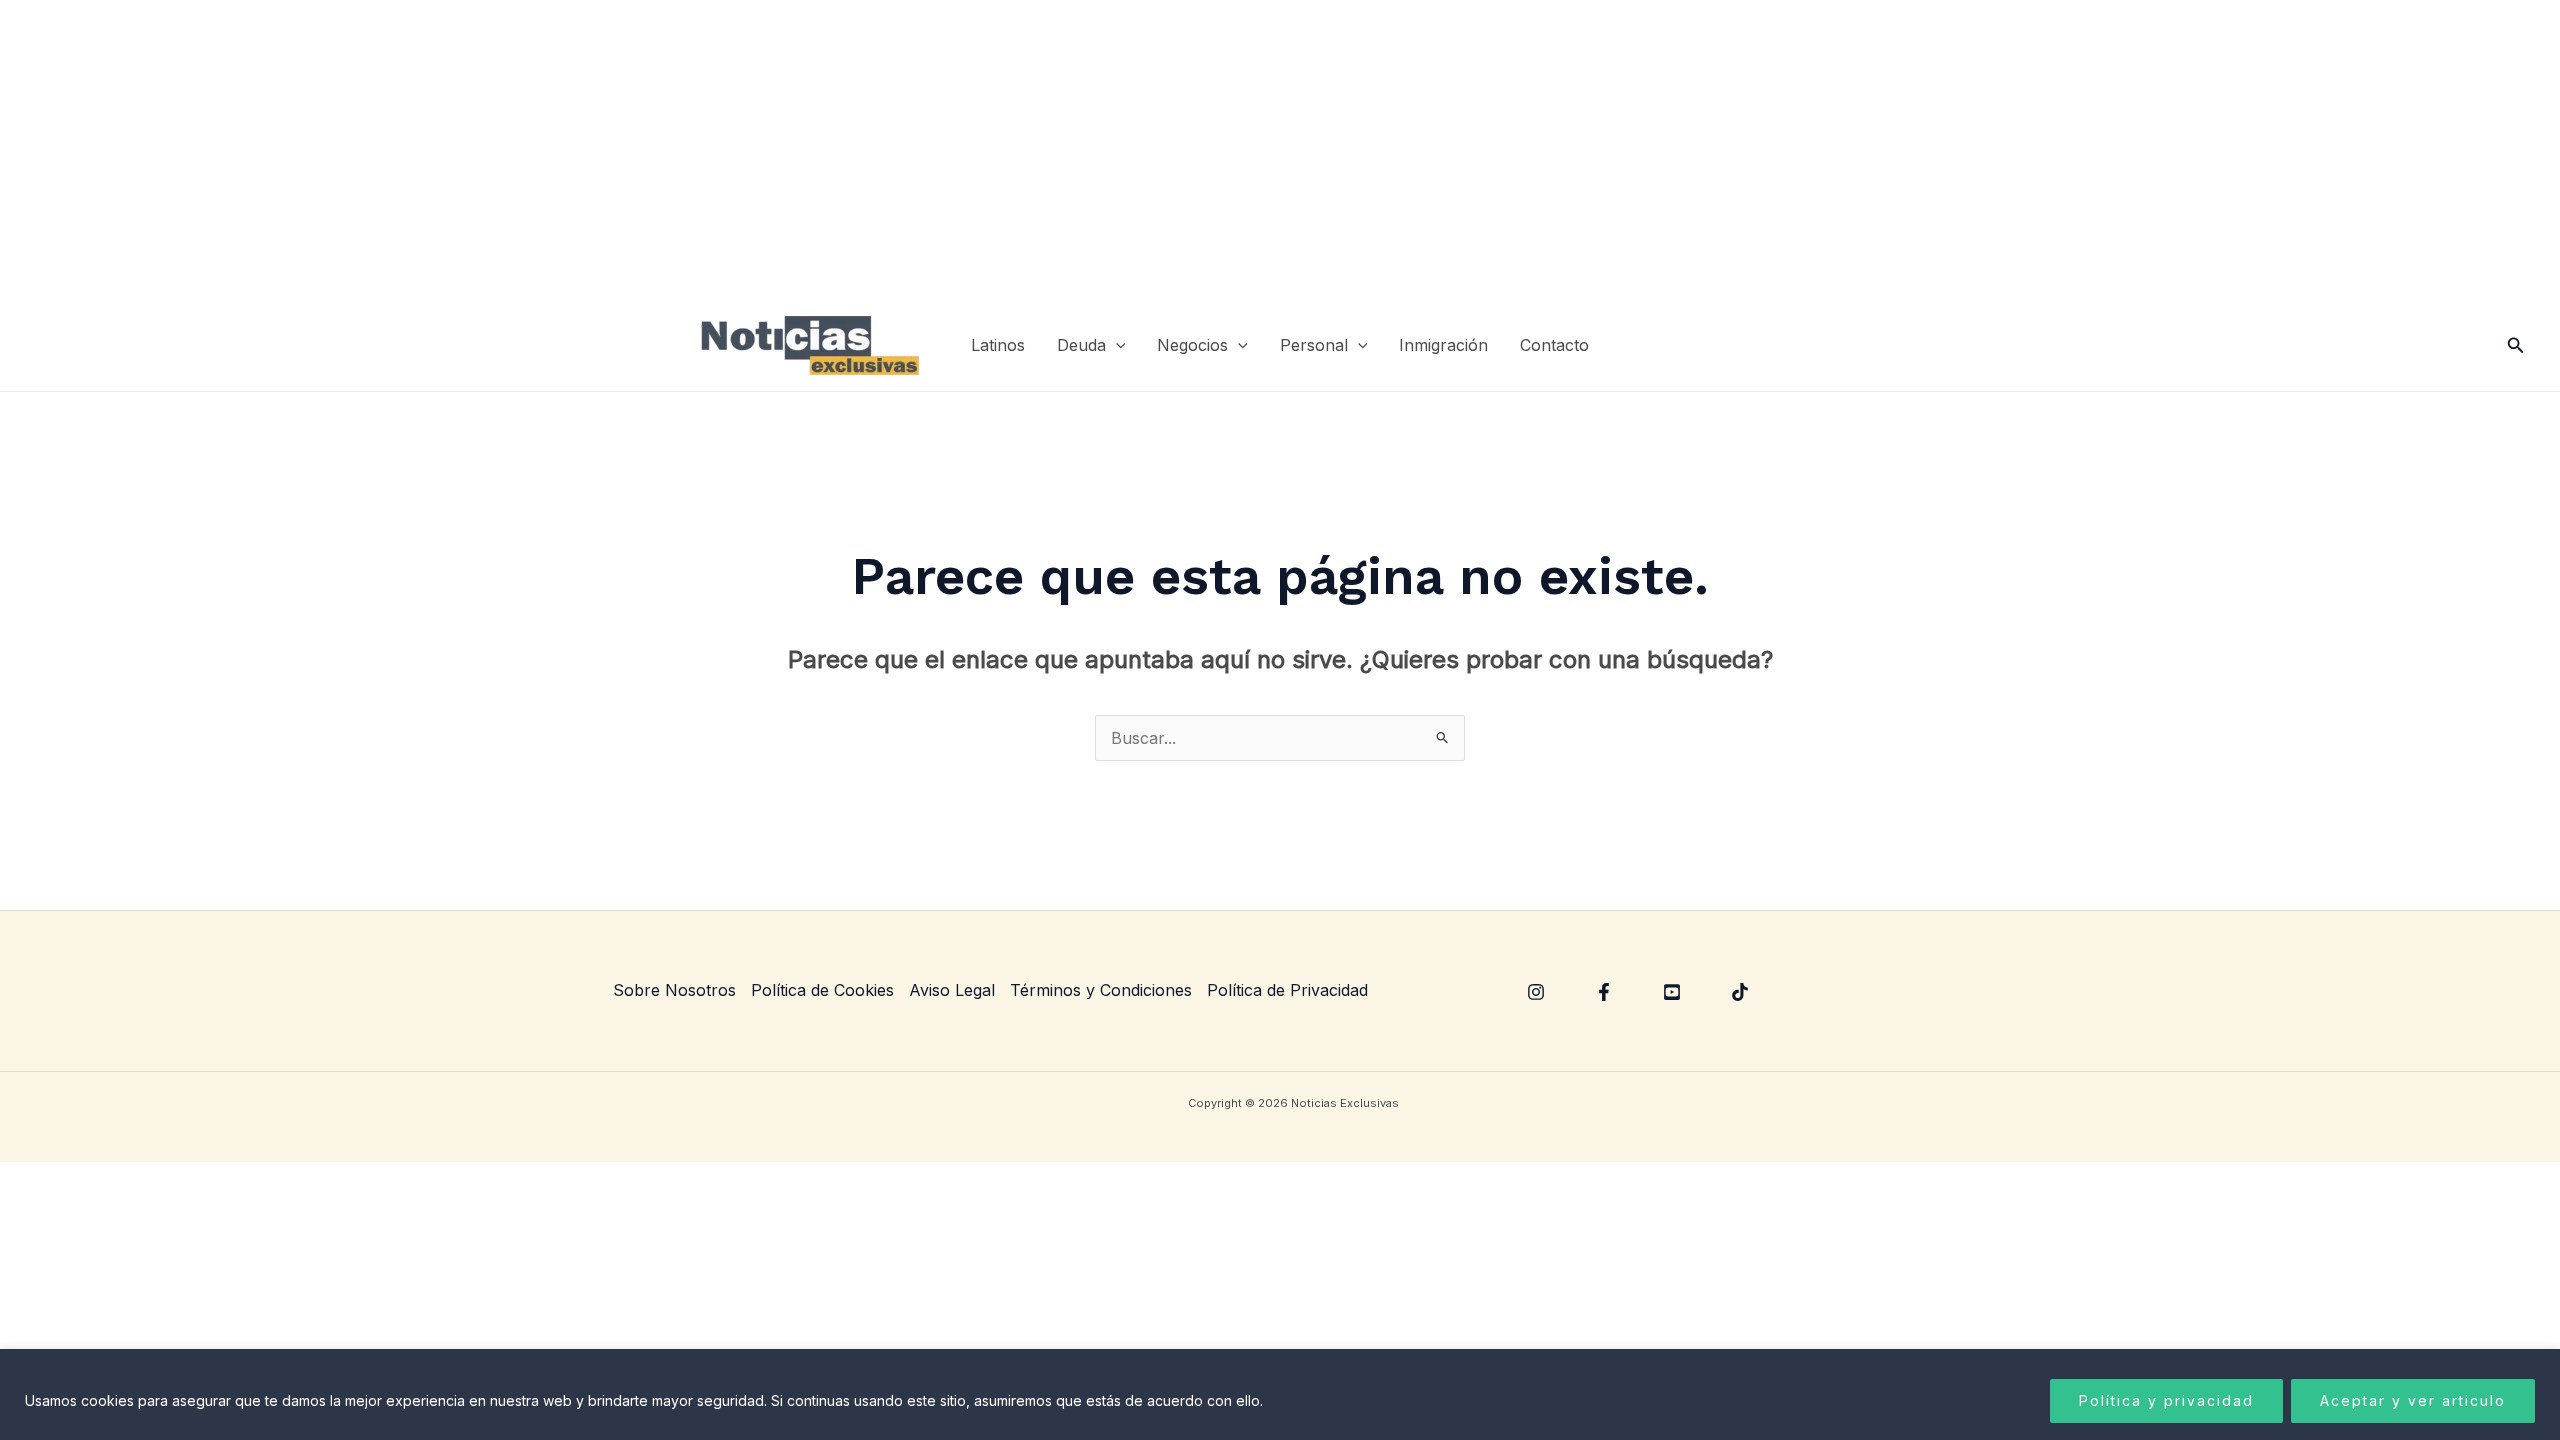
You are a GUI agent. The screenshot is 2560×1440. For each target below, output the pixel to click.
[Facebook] (1604, 992)
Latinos (998, 345)
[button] (1116, 345)
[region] (1280, 1394)
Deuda (1081, 345)
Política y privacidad (2166, 1400)
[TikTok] (1740, 992)
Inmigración (1443, 345)
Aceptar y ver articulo (2413, 1400)
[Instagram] (1536, 992)
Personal (1314, 345)
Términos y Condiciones (1101, 990)
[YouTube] (1672, 992)
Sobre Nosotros (674, 990)
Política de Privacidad (1287, 990)
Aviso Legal (952, 990)
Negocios (1192, 345)
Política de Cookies (822, 990)
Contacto (1554, 345)
